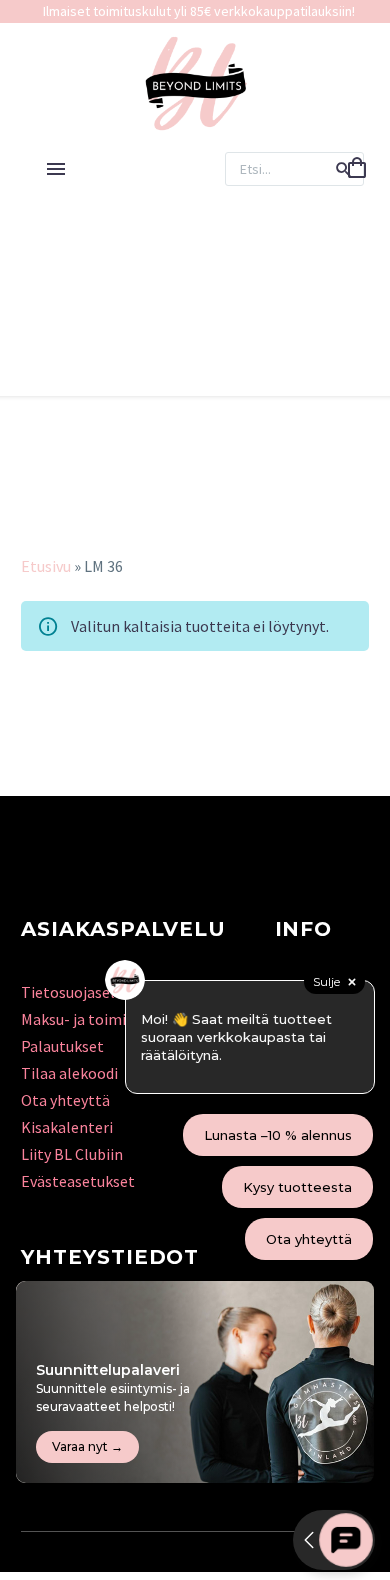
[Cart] (357, 169)
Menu (56, 169)
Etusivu (46, 566)
